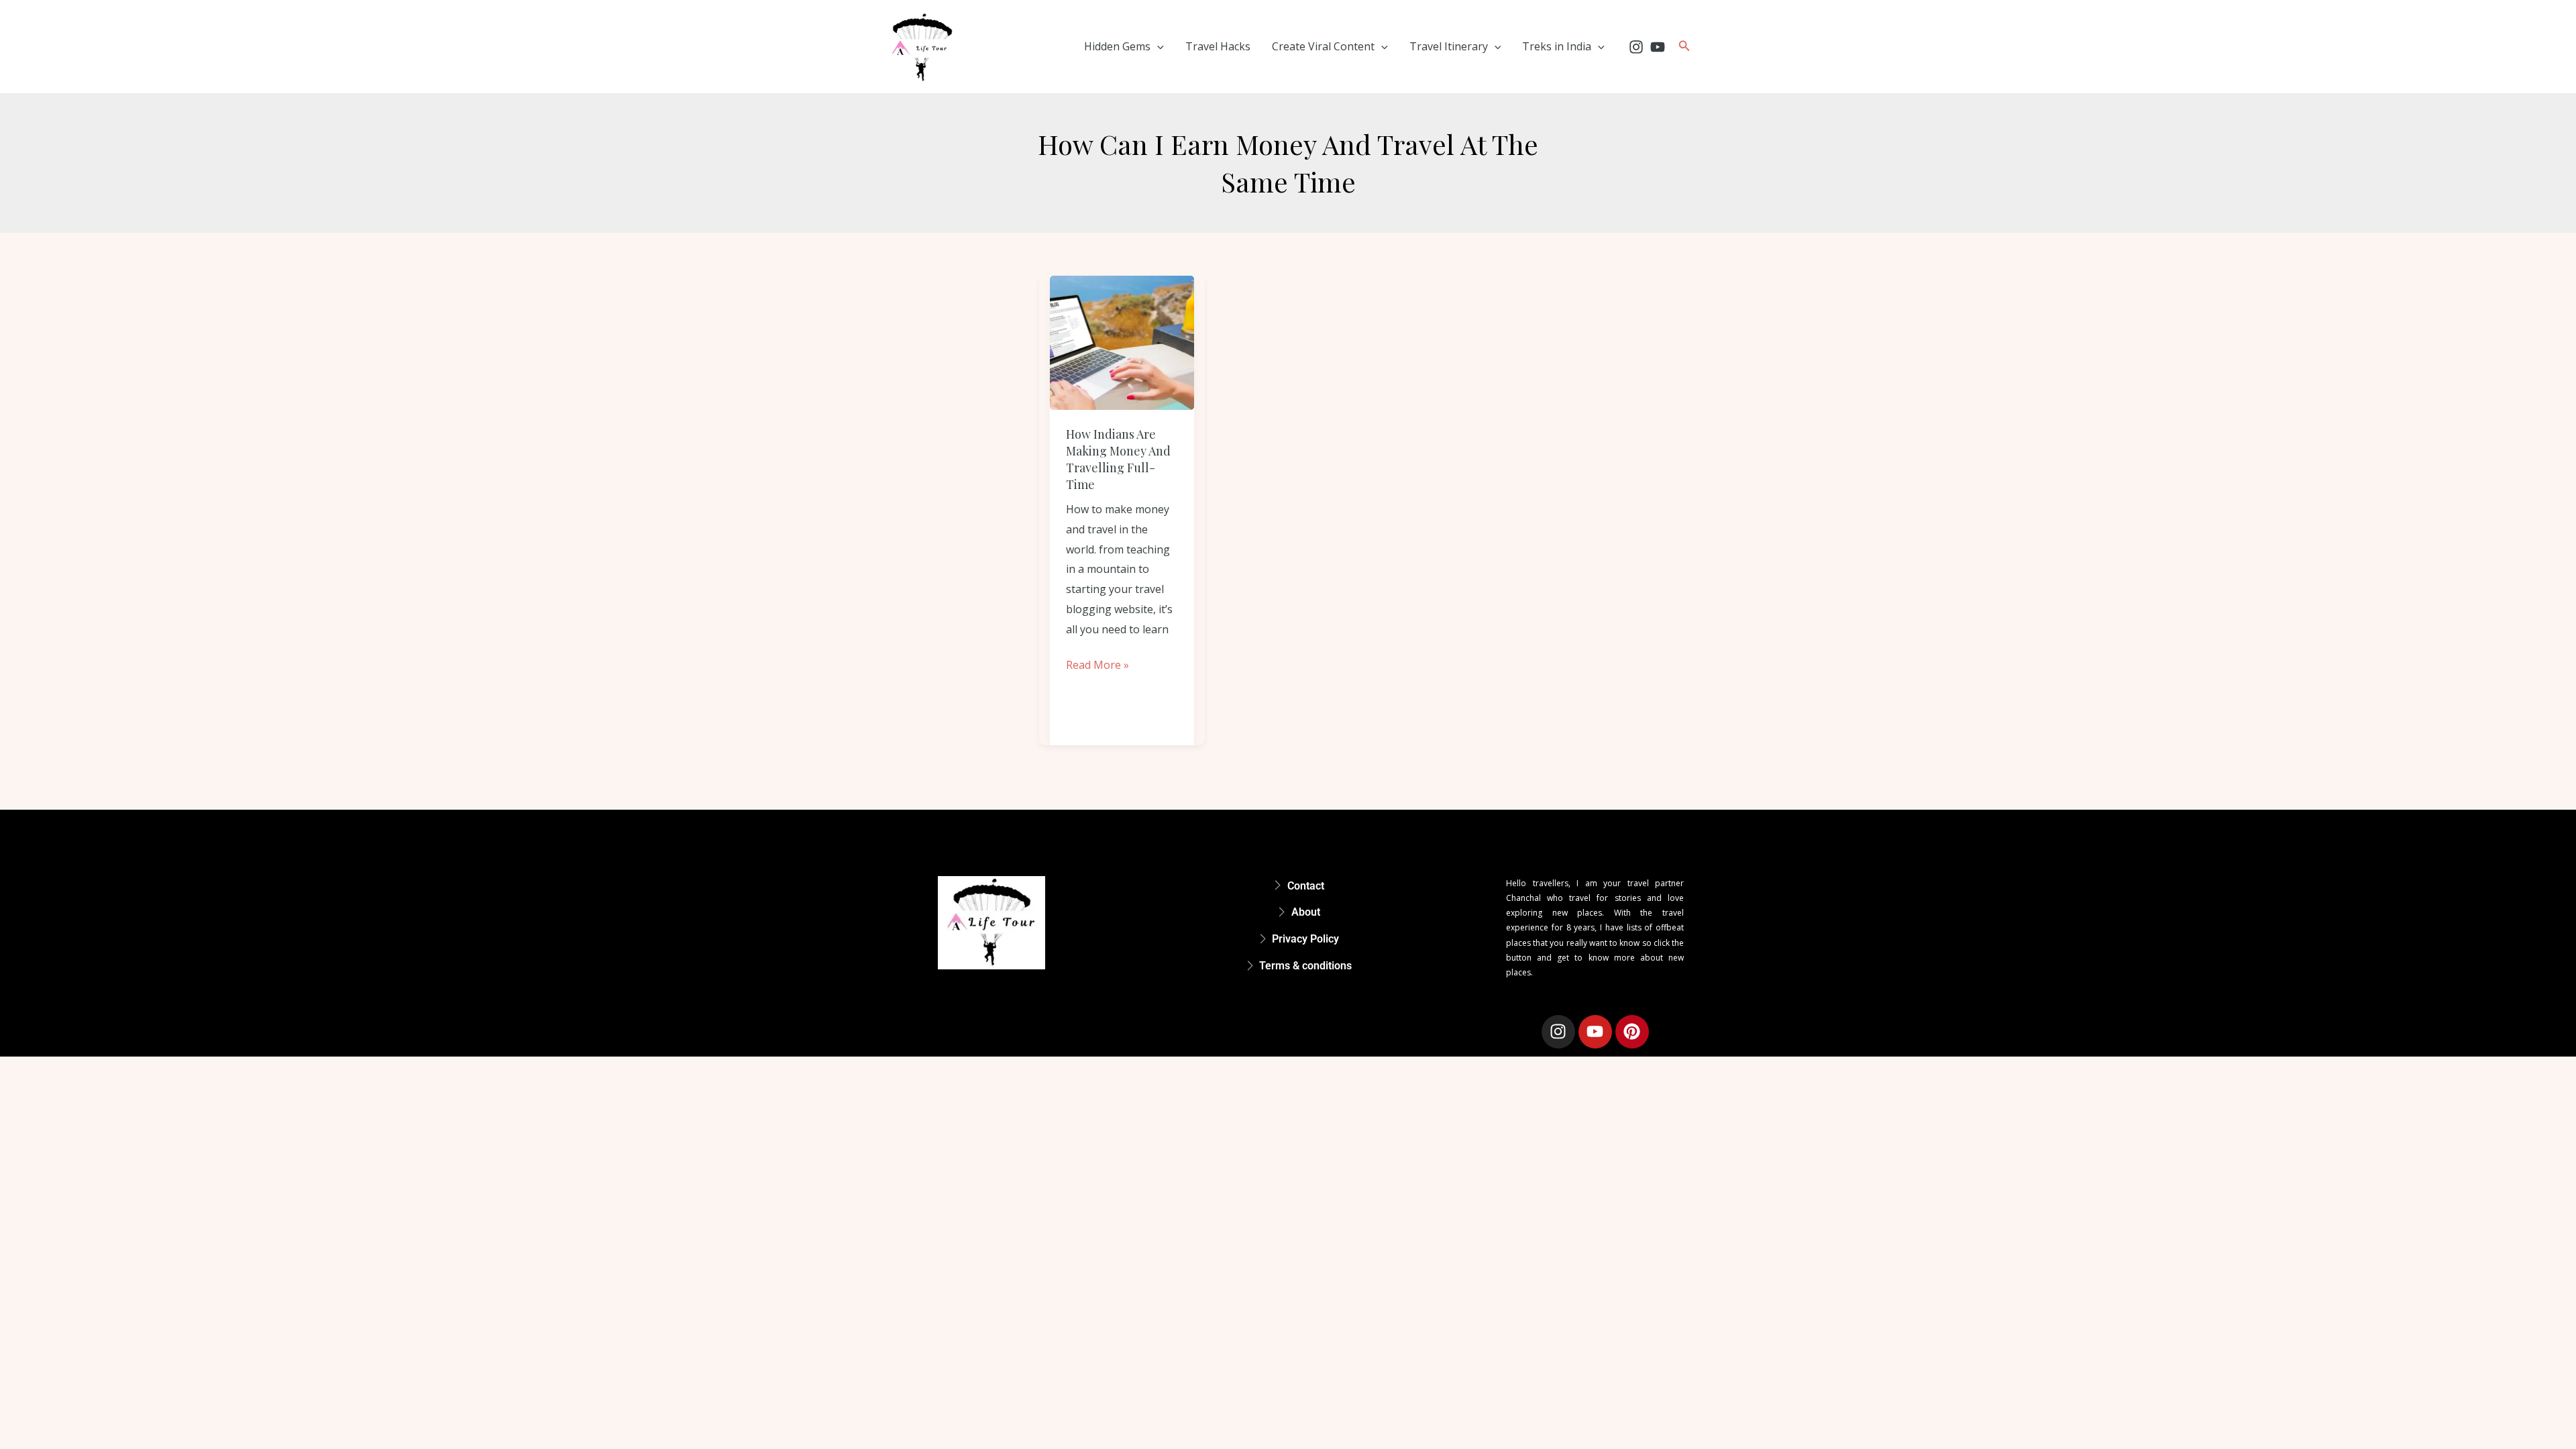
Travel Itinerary (1449, 46)
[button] (1157, 46)
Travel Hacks (1218, 46)
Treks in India (1557, 46)
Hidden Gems (1117, 46)
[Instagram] (1636, 47)
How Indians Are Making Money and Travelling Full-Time (1118, 460)
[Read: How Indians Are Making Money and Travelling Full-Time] (1122, 343)
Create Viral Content (1323, 46)
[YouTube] (1658, 47)
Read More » (1097, 664)
